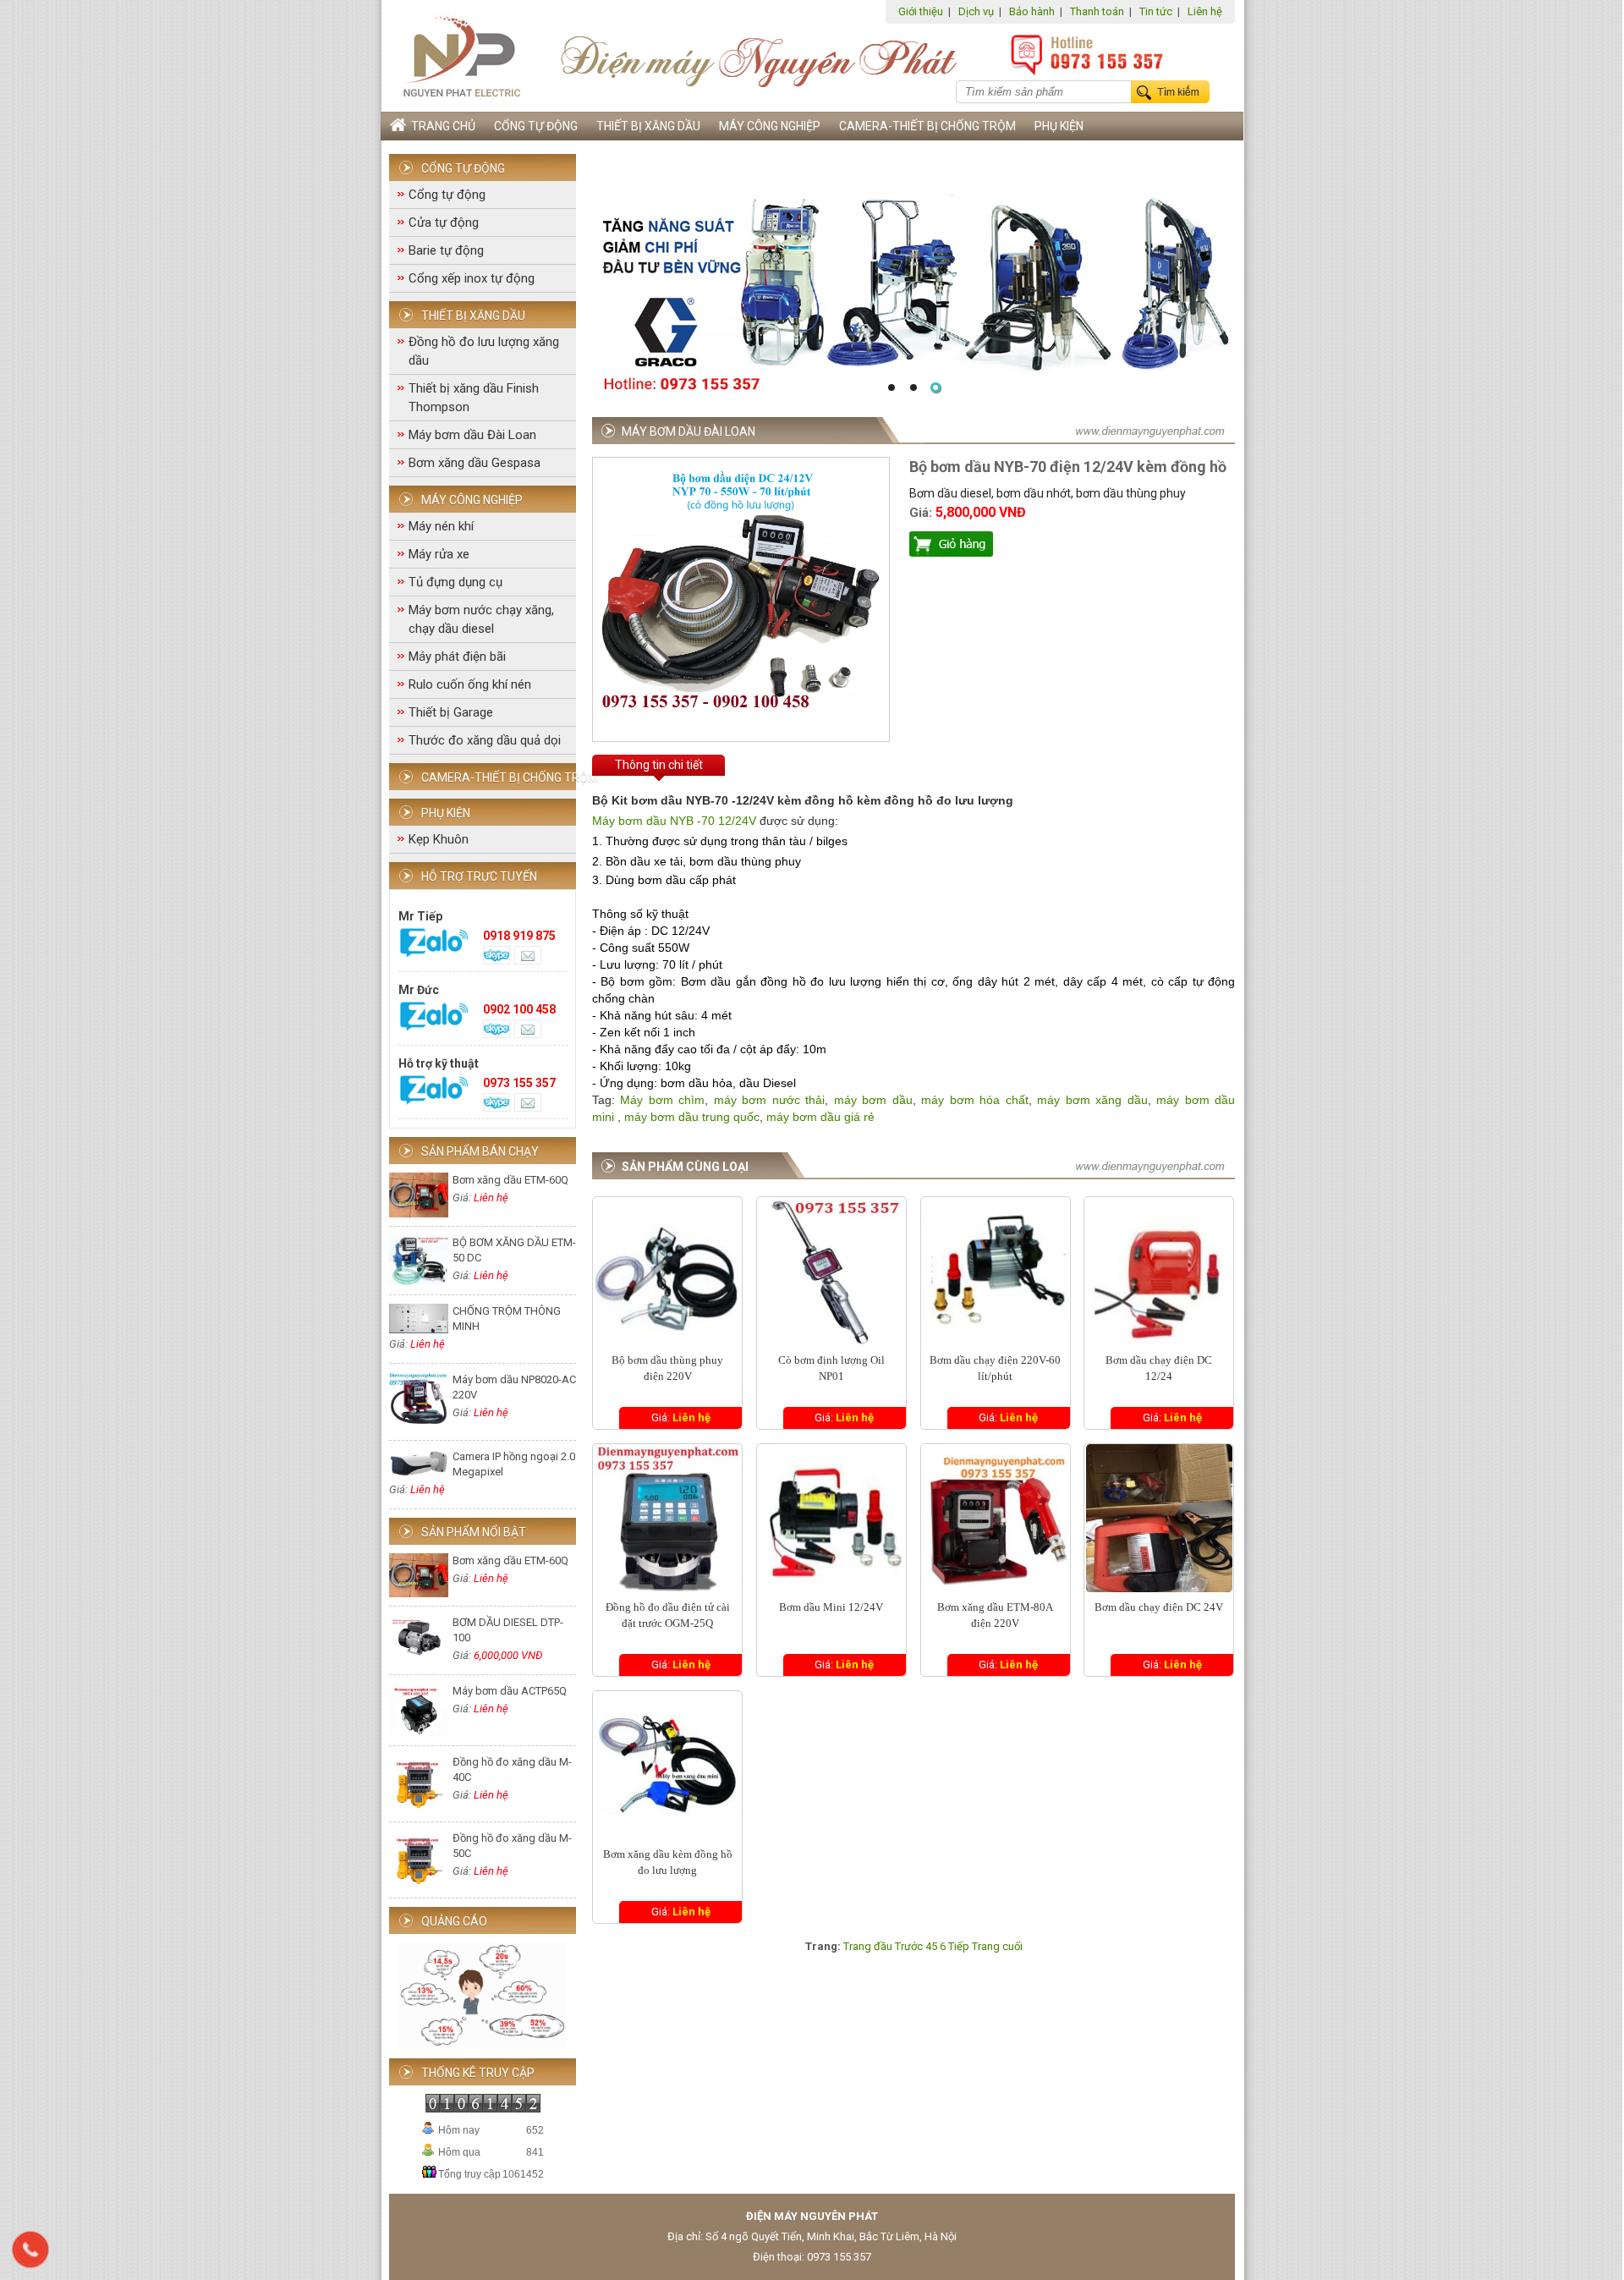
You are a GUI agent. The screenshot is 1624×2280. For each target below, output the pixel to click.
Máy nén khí (441, 526)
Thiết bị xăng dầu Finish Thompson (474, 398)
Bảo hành (1032, 11)
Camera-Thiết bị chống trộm (927, 126)
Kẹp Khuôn (439, 839)
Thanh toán (1097, 11)
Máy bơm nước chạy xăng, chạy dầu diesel (481, 619)
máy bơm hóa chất (974, 1100)
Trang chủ (441, 126)
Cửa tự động (444, 223)
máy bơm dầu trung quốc (692, 1117)
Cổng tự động (536, 126)
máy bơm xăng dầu (1090, 1100)
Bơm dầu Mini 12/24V (831, 1607)
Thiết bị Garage (451, 712)
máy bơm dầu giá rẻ (820, 1117)
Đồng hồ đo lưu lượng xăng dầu (484, 351)
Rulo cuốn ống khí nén (470, 684)
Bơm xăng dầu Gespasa (475, 463)
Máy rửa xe (439, 554)
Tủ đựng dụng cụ (455, 582)
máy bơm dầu (873, 1100)
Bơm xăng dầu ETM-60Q (510, 1180)
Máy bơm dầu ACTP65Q (510, 1691)
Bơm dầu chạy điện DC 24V (1159, 1607)
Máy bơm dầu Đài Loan (472, 435)
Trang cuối (997, 1946)
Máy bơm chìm (662, 1100)
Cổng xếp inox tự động (472, 278)
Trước (909, 1946)
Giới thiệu (921, 11)
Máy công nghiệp (770, 126)
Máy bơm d (623, 821)
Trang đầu (868, 1946)
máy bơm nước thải (769, 1100)
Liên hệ (1205, 11)
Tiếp (959, 1946)
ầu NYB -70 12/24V (705, 821)
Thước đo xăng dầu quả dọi (485, 740)
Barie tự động (446, 250)
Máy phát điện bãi (457, 657)
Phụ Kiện (1059, 126)
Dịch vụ (976, 11)
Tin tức (1156, 11)
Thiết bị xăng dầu (648, 126)
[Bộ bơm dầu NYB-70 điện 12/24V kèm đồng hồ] (741, 722)
